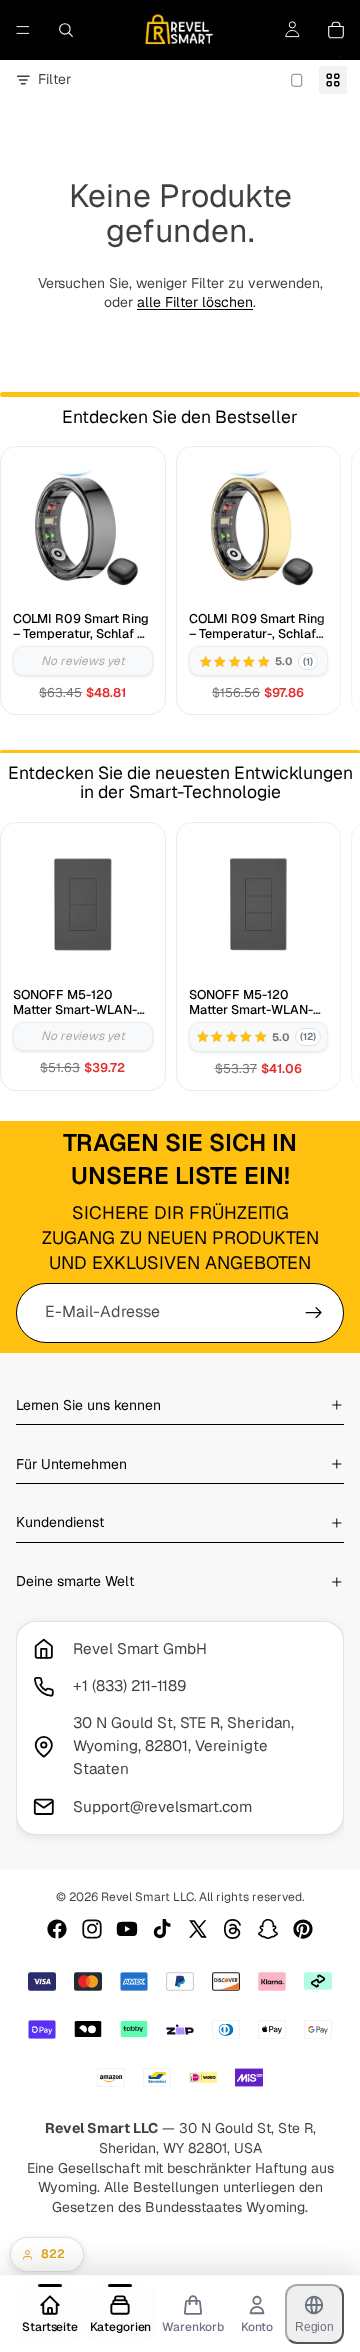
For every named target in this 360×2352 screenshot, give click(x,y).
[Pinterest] (303, 1929)
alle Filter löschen (195, 302)
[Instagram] (92, 1929)
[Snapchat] (268, 1929)
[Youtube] (127, 1929)
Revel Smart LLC (147, 1897)
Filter (54, 79)
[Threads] (233, 1929)
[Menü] (23, 30)
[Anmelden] (314, 1313)
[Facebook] (57, 1929)
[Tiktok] (162, 1929)
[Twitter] (198, 1929)
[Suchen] (66, 30)
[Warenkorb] (336, 30)
